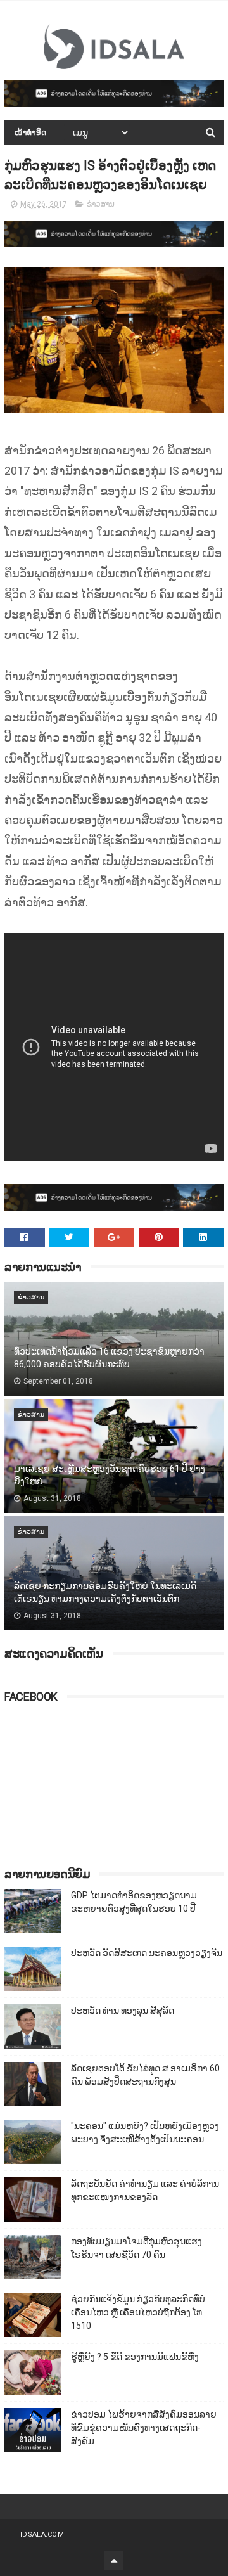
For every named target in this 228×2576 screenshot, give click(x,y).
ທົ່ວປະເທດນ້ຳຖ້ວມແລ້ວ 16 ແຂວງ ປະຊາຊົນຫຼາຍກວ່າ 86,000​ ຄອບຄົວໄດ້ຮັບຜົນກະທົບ (109, 1358)
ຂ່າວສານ (101, 204)
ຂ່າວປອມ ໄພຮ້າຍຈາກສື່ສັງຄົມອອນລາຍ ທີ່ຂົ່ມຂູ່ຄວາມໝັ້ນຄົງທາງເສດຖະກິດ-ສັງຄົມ (144, 2428)
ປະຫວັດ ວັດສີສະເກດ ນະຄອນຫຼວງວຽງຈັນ (147, 1953)
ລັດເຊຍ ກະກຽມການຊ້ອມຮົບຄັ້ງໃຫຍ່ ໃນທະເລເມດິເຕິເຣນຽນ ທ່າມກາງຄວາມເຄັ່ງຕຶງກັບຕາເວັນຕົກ (105, 1592)
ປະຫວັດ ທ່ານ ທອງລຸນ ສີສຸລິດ (123, 2011)
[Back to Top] (114, 2560)
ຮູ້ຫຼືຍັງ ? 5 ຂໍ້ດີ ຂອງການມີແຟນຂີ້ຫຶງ (135, 2357)
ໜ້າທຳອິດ (31, 132)
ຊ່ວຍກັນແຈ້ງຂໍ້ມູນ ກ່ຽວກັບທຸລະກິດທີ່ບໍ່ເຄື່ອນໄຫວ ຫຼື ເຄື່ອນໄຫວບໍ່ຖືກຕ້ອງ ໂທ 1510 (138, 2312)
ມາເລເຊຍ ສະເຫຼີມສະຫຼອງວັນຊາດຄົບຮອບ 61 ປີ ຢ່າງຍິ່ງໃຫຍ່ (110, 1475)
